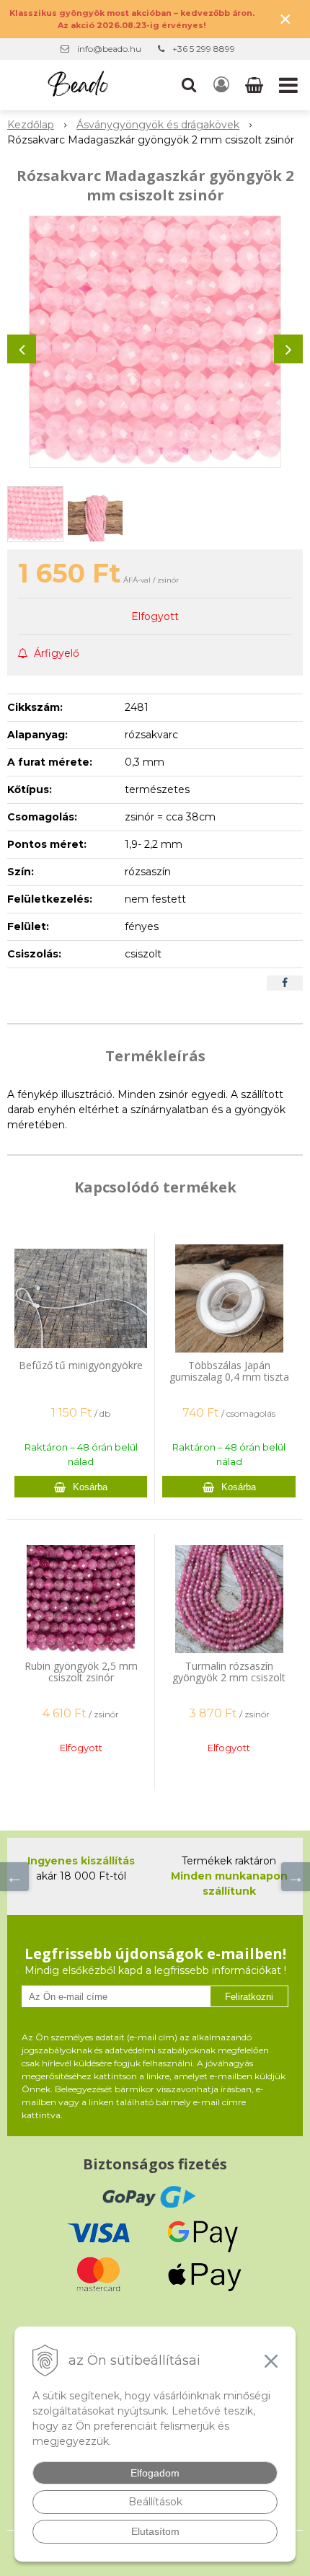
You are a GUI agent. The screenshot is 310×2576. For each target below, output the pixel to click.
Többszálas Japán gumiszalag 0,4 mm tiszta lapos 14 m (229, 1377)
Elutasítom (155, 2531)
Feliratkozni (249, 1997)
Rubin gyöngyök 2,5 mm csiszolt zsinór (81, 1672)
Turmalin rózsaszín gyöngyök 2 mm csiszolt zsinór (229, 1677)
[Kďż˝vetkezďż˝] (296, 1877)
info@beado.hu (109, 49)
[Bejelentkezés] (221, 85)
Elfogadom (155, 2473)
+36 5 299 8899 (204, 49)
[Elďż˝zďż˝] (14, 1877)
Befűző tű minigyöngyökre (81, 1365)
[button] (189, 85)
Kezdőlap (31, 125)
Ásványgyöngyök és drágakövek (158, 125)
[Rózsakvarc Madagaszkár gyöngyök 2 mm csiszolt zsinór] (155, 342)
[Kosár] (256, 85)
